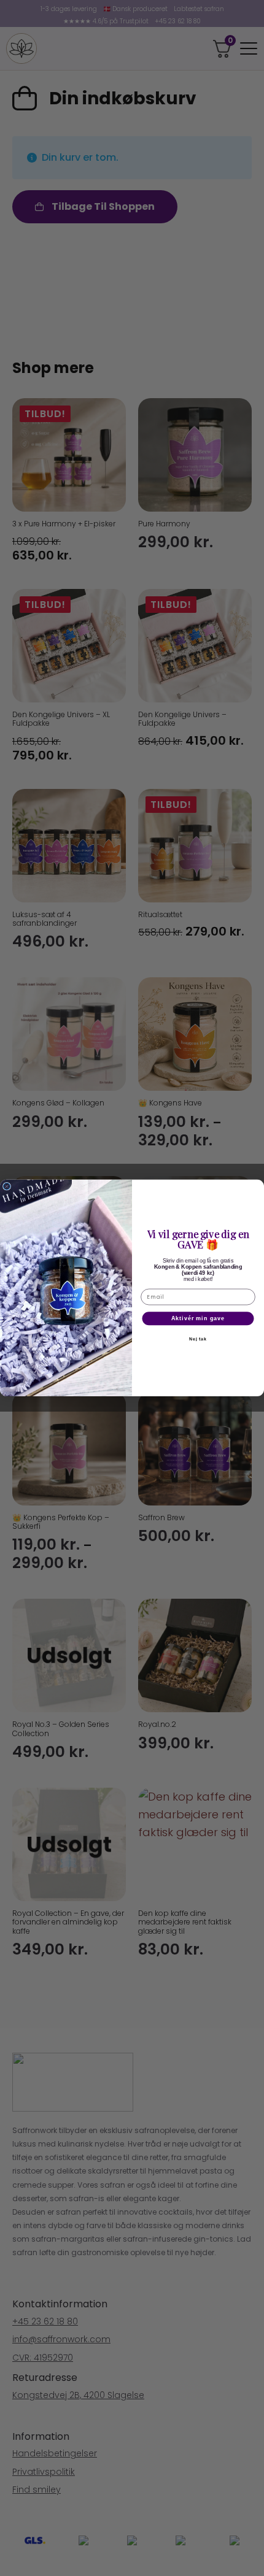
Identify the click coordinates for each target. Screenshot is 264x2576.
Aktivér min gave (198, 1319)
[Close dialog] (7, 1186)
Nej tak (198, 1339)
